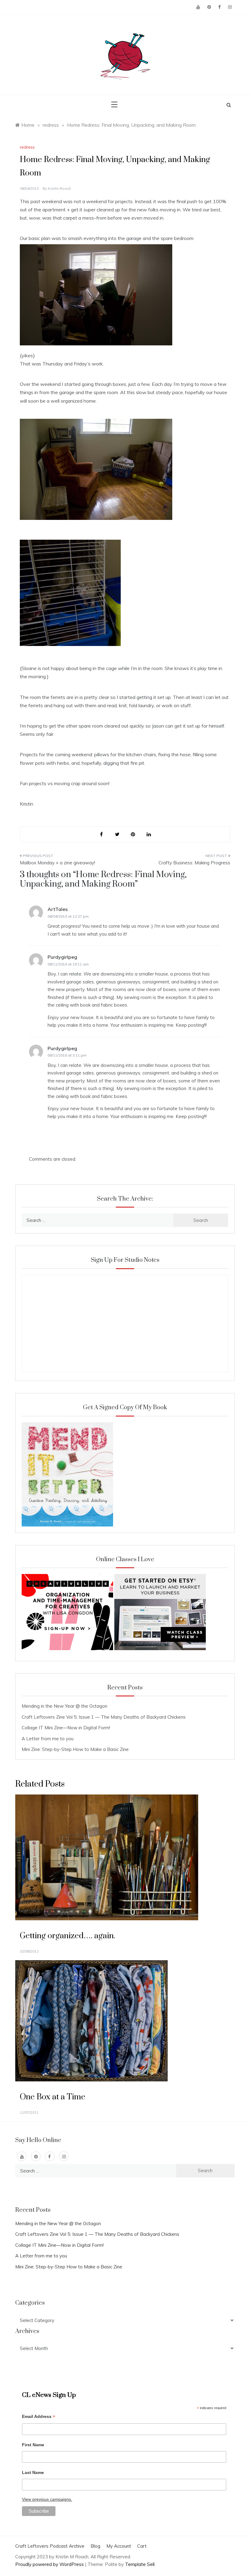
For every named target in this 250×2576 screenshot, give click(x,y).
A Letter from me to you (48, 1739)
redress (27, 147)
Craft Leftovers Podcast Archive (50, 2546)
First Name (33, 2445)
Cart (142, 2546)
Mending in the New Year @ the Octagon (64, 1706)
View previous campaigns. (47, 2499)
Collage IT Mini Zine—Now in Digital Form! (66, 1728)
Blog (95, 2546)
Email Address (39, 2417)
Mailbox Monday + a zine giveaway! (57, 863)
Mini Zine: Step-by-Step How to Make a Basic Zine (75, 1749)
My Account (119, 2546)
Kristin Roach (59, 188)
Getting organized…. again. (68, 1936)
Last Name (33, 2472)
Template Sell (140, 2564)
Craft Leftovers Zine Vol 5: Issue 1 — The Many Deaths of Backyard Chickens (104, 1717)
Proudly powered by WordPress (50, 2564)
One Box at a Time (53, 2097)
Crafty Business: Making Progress (194, 863)
